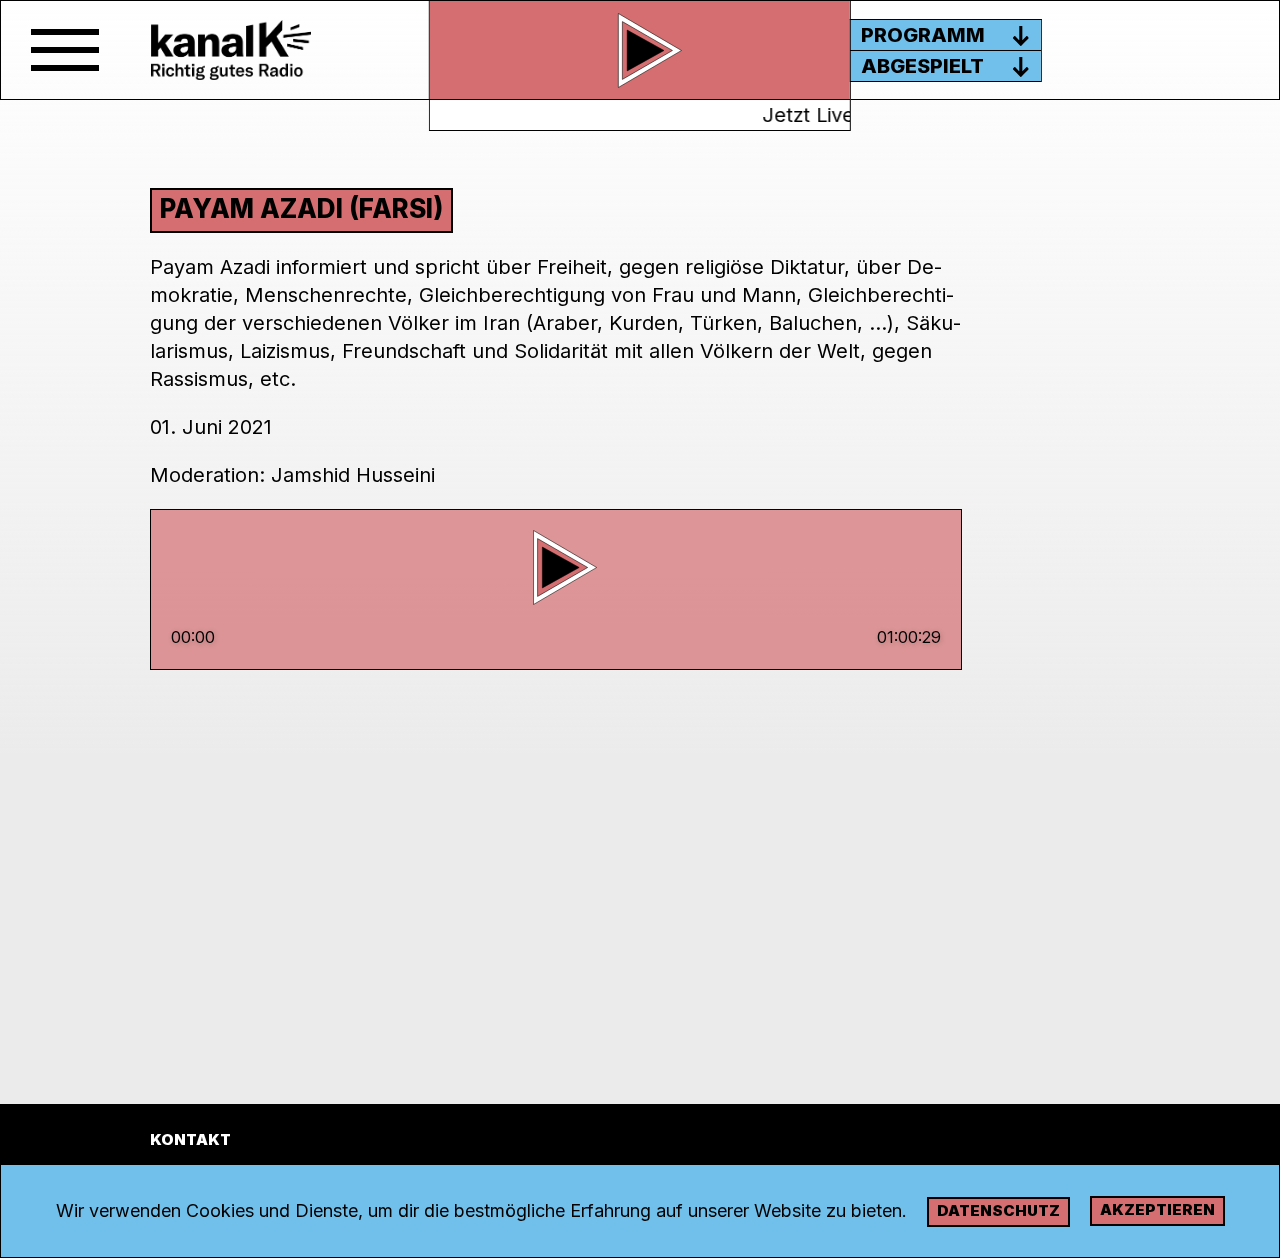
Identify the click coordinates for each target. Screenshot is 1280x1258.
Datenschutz (998, 1210)
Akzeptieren (1157, 1209)
